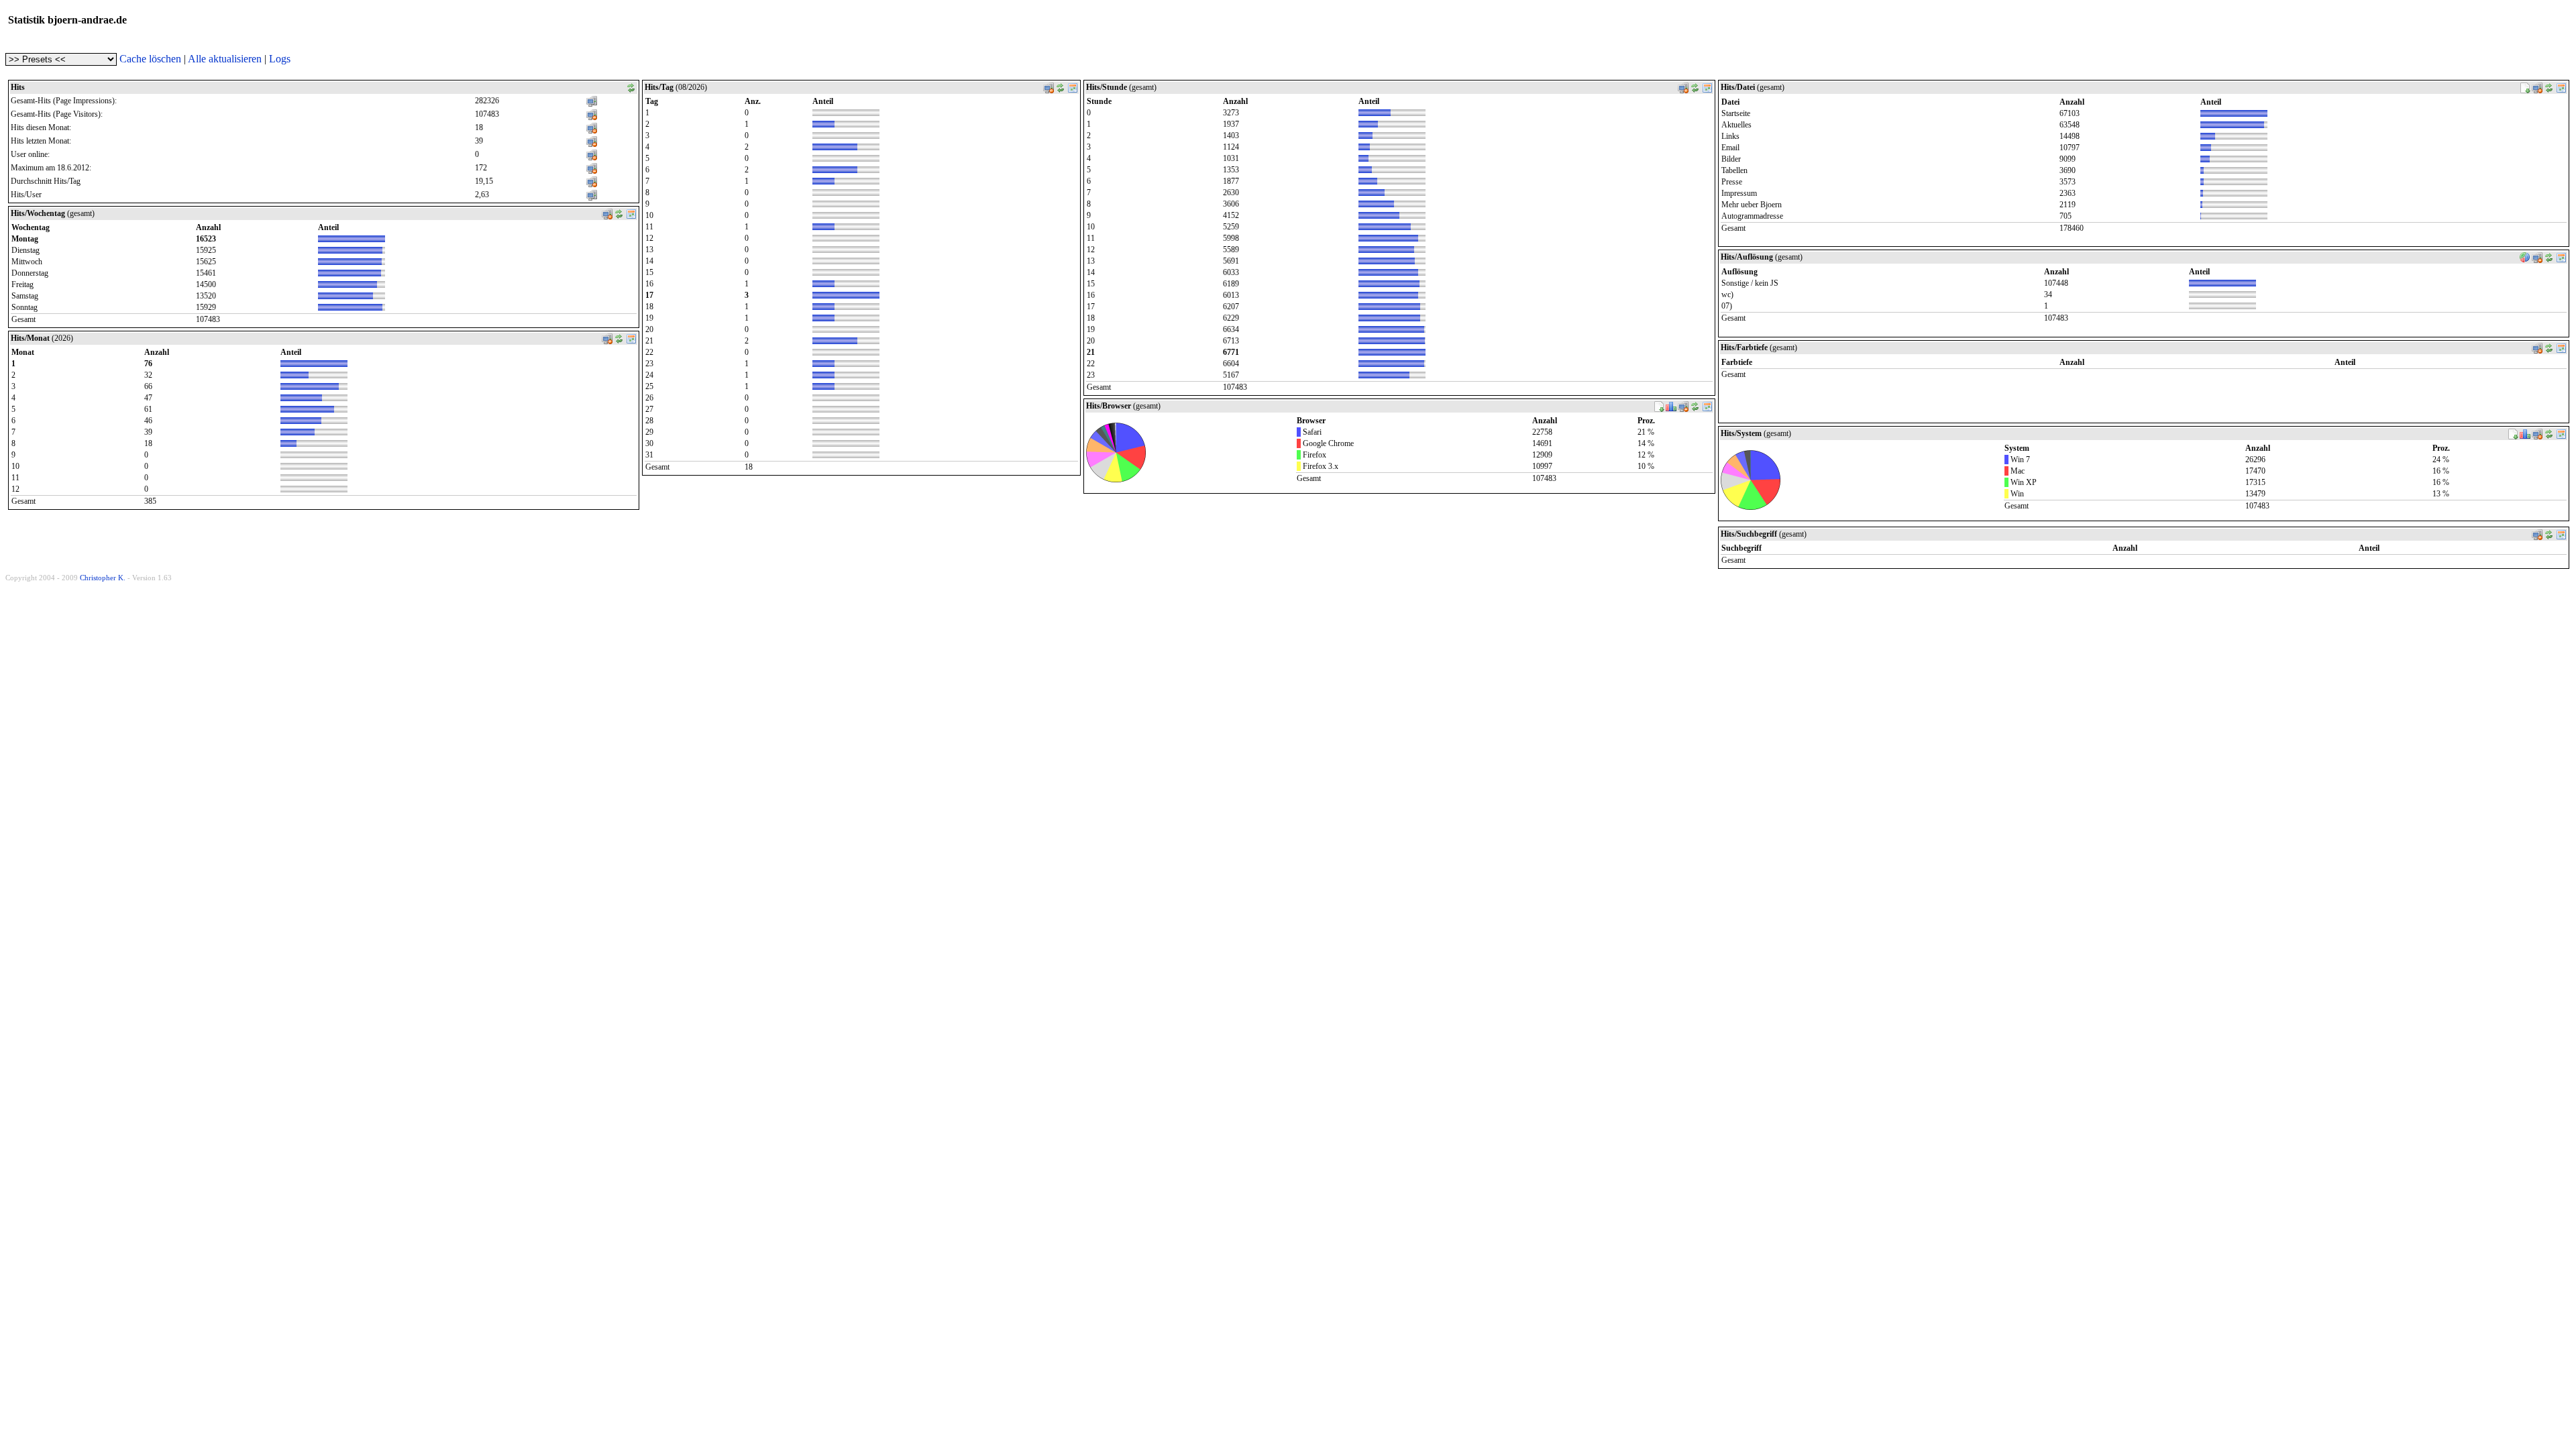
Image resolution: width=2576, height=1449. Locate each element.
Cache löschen (150, 59)
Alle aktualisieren (225, 59)
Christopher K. (103, 578)
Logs (280, 59)
